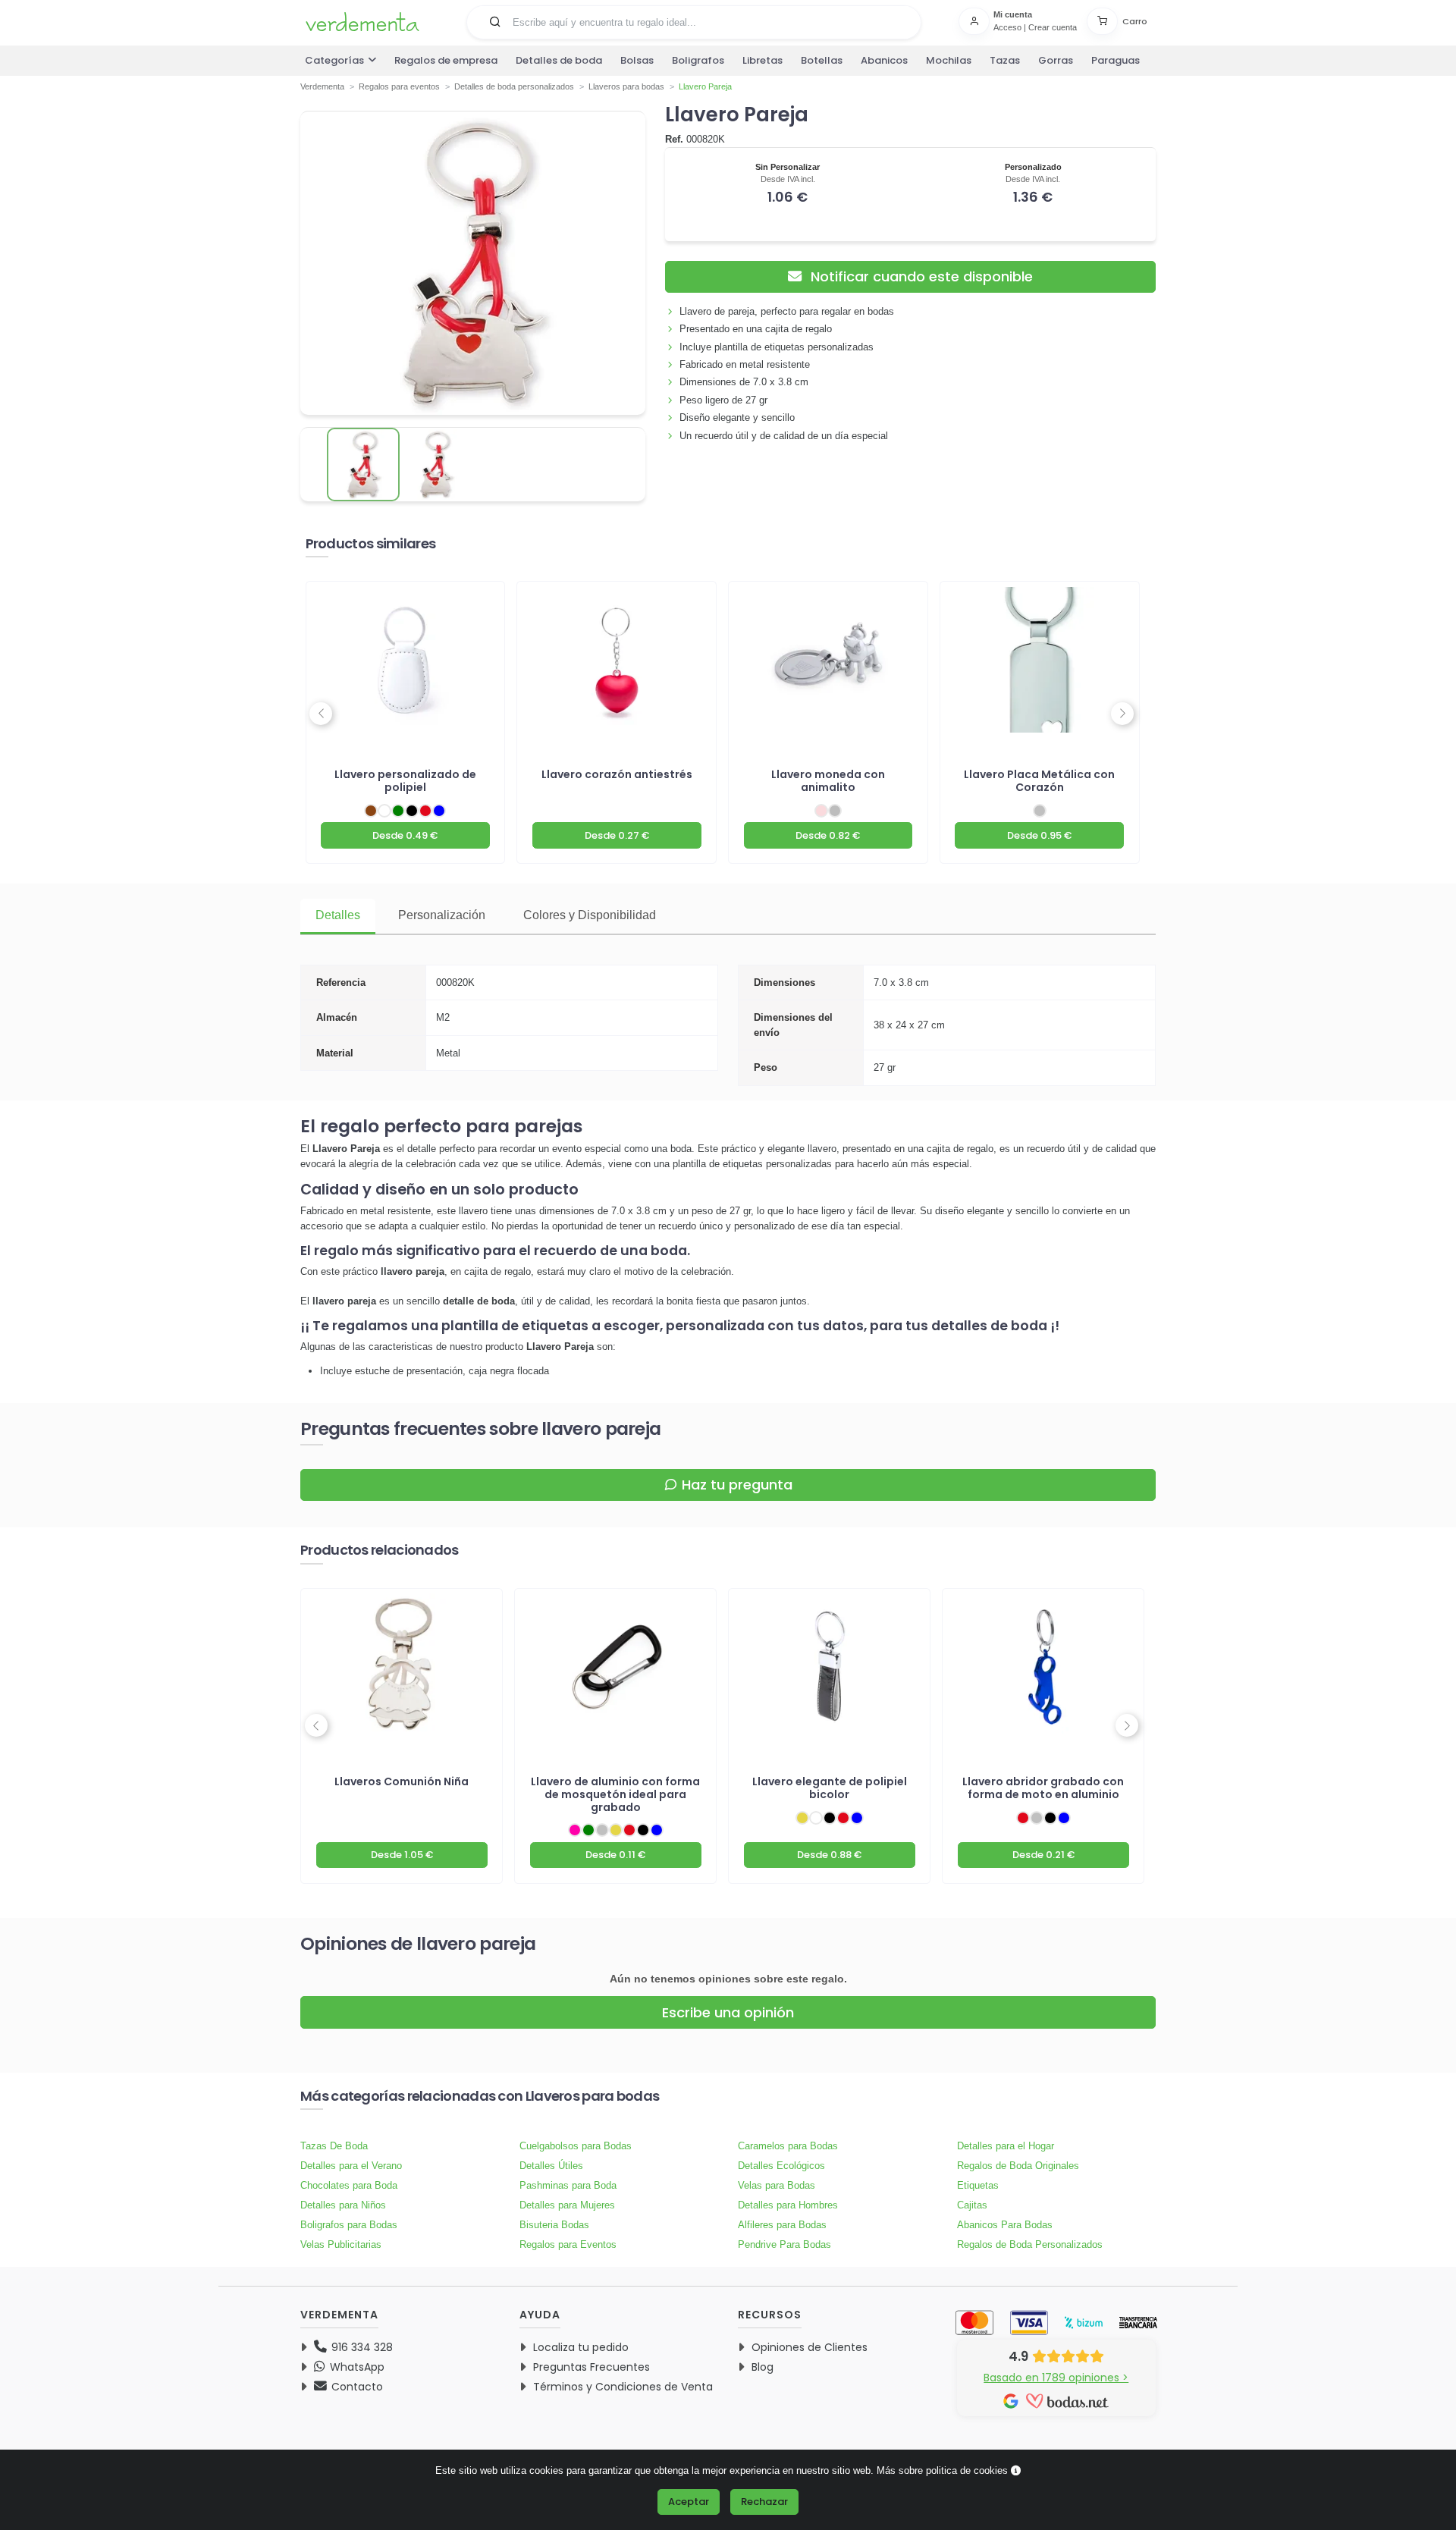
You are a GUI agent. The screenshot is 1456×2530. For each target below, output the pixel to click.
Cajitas (972, 2205)
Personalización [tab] (442, 915)
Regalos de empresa (446, 60)
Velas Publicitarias (341, 2244)
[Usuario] (976, 21)
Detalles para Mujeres (567, 2205)
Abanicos (884, 60)
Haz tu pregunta (737, 1485)
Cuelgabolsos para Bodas (576, 2146)
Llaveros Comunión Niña (402, 1781)
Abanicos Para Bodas (1005, 2225)
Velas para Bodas (777, 2185)
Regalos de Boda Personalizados (1030, 2244)
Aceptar (689, 2502)
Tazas (1005, 60)
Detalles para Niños (343, 2205)
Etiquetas (978, 2185)
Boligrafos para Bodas (349, 2225)
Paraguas (1116, 60)
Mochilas (949, 60)
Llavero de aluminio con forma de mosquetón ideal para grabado (615, 1794)
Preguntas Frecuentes (591, 2367)
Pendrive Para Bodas (784, 2244)
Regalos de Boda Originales (1018, 2166)
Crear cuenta (1053, 27)
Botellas (822, 60)
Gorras (1056, 60)
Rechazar (764, 2502)
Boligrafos (698, 60)
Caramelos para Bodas (788, 2146)
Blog (763, 2367)
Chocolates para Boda (349, 2185)
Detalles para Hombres (788, 2205)
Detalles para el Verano (351, 2166)
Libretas (763, 60)
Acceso (1007, 27)
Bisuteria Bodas (554, 2225)
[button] (495, 21)
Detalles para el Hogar (1006, 2146)
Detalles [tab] (338, 915)
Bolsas (637, 60)
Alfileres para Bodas (782, 2225)
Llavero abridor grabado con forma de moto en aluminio (1043, 1788)
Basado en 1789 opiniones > (1056, 2378)
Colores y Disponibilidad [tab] (590, 915)
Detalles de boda (559, 60)
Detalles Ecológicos (781, 2166)
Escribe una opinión (728, 2012)
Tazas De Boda (334, 2146)
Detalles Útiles (551, 2166)
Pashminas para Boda (568, 2185)
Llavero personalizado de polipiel (405, 781)
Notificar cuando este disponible (920, 276)
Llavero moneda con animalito (828, 781)
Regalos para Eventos (568, 2244)
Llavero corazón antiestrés (617, 774)
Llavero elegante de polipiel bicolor (830, 1788)
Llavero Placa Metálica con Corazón (1039, 781)
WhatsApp (356, 2367)
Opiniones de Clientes (810, 2347)
